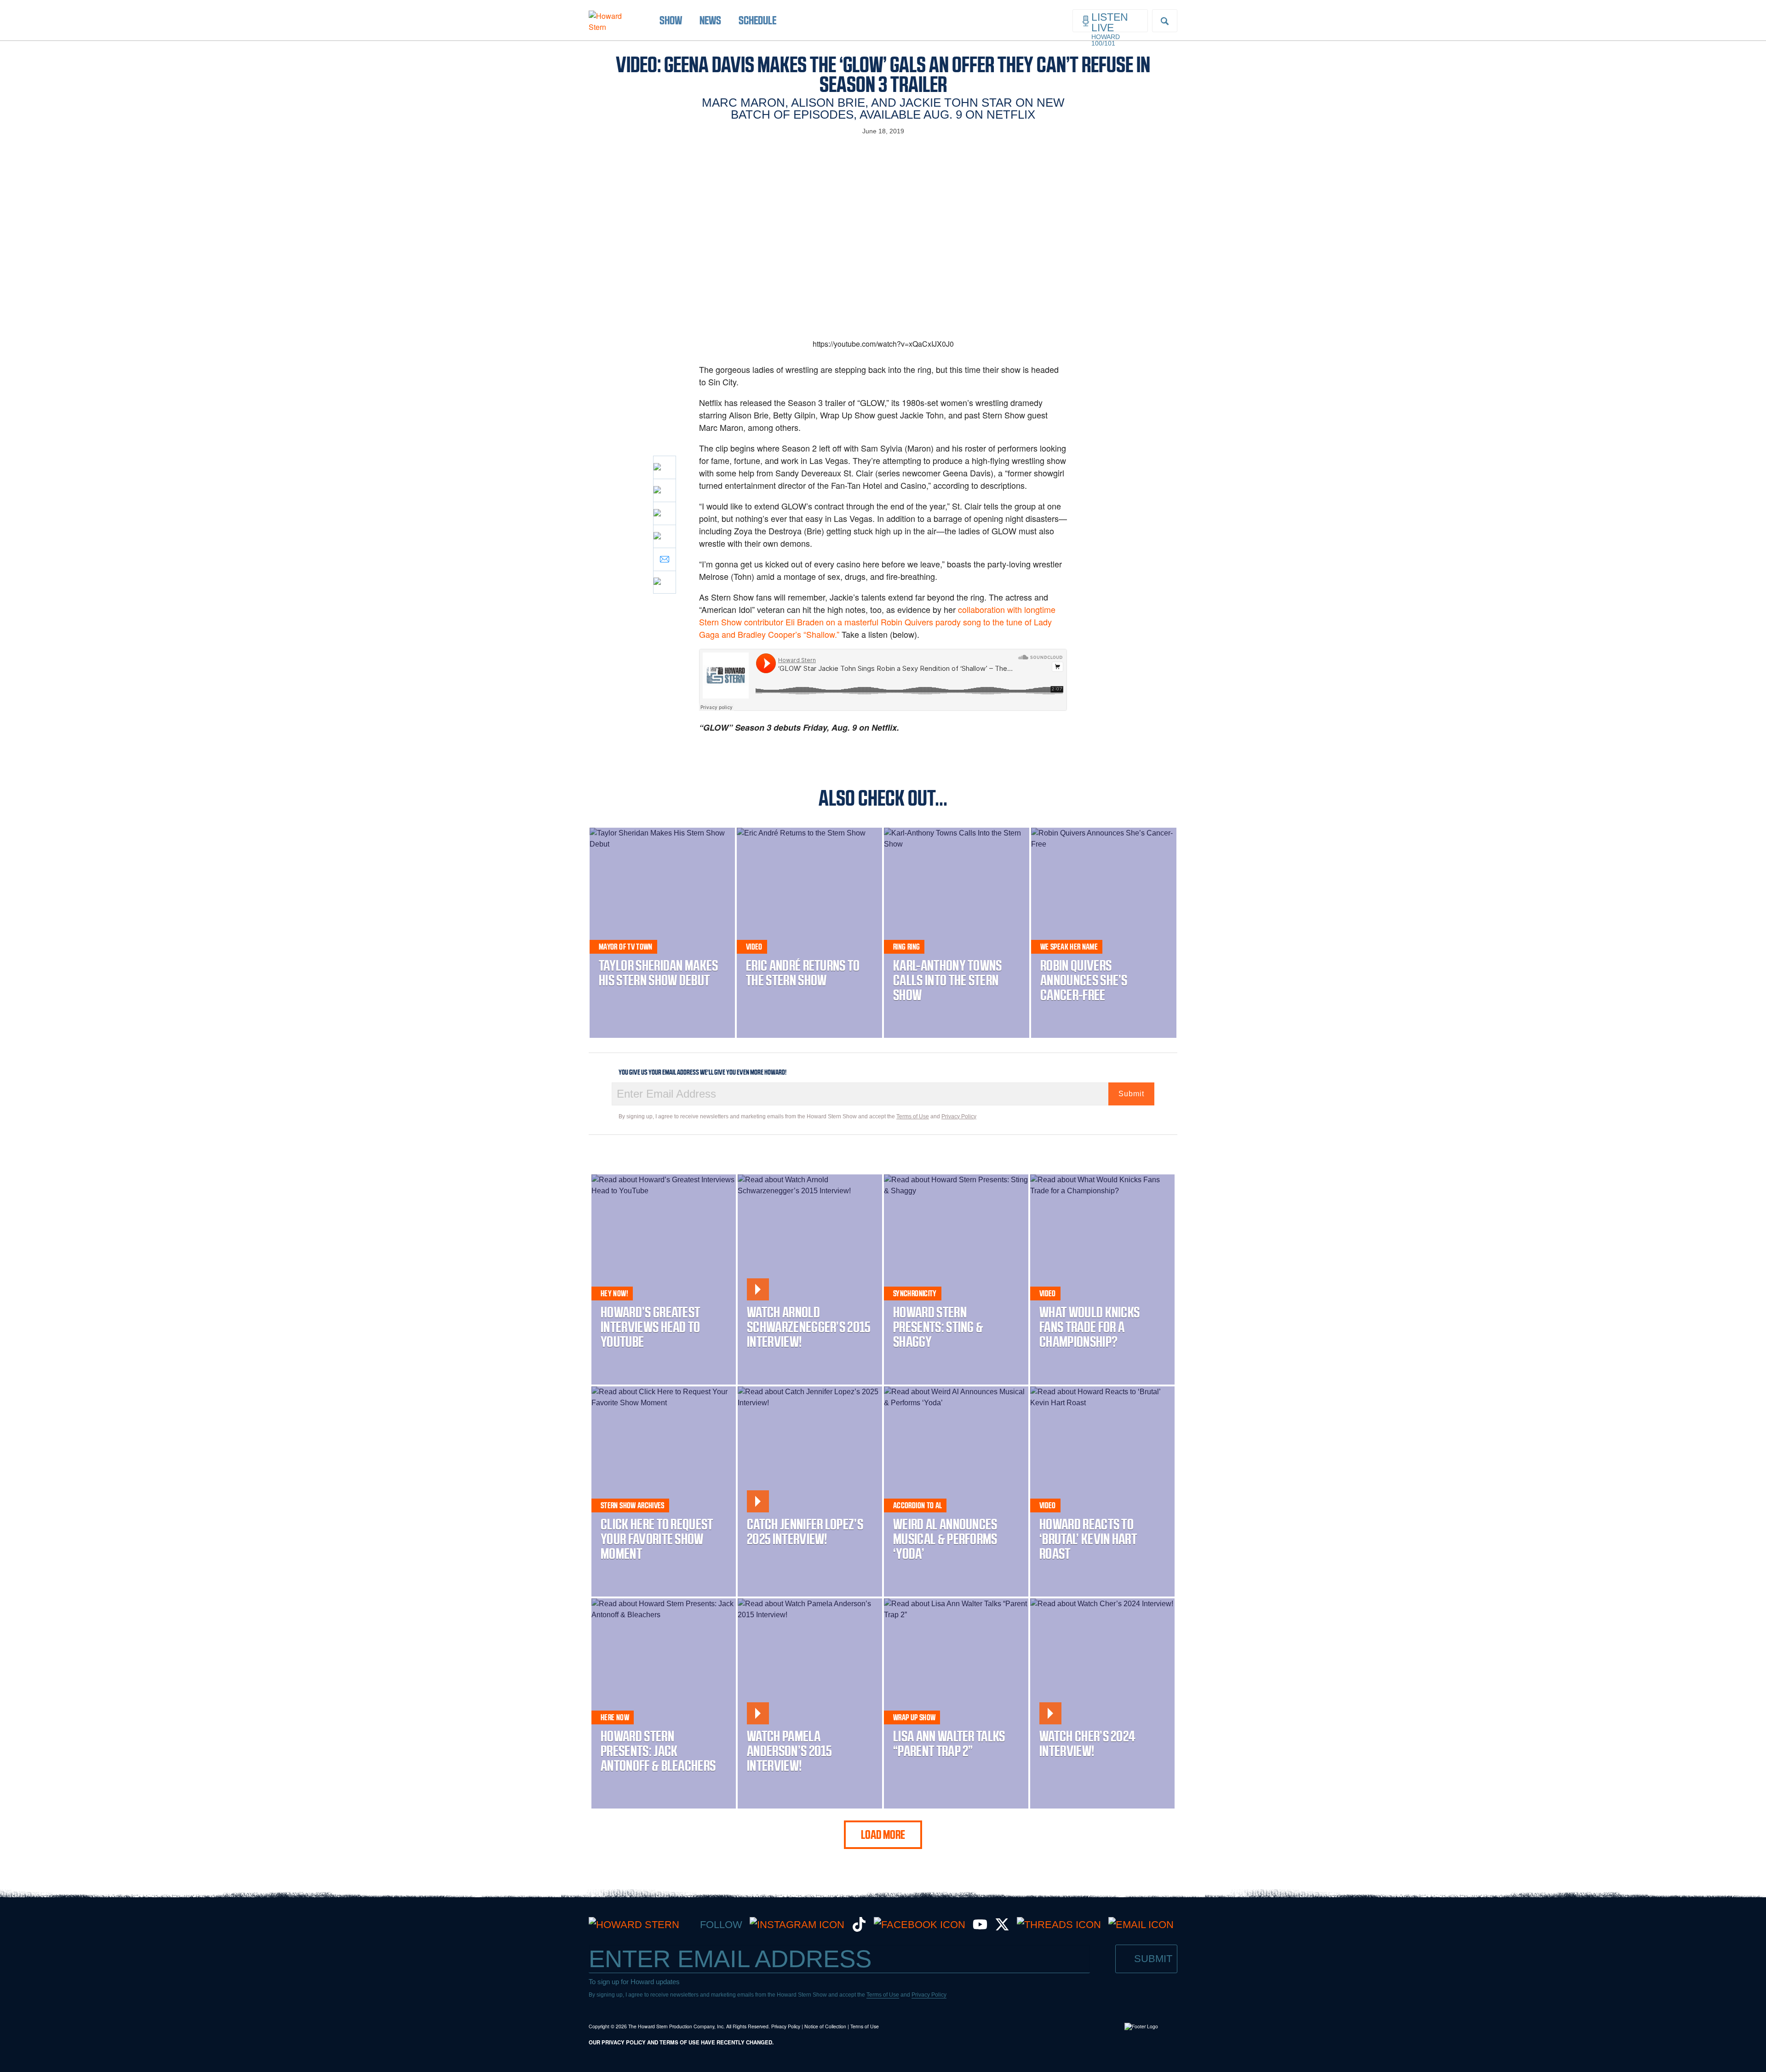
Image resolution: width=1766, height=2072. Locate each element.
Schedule (757, 20)
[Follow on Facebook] (920, 1925)
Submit (1131, 1094)
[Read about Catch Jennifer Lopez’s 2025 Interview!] (810, 1491)
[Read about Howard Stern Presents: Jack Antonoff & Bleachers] (664, 1703)
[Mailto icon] (665, 559)
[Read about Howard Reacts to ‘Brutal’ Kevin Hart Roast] (1102, 1491)
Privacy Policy (959, 1116)
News (710, 20)
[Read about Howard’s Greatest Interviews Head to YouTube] (664, 1279)
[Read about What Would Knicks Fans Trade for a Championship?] (1102, 1279)
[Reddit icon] (665, 513)
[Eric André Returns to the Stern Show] (809, 933)
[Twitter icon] (665, 490)
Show (671, 20)
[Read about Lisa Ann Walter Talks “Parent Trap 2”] (956, 1703)
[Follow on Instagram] (797, 1925)
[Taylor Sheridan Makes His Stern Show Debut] (662, 933)
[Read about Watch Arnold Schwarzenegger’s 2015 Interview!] (810, 1279)
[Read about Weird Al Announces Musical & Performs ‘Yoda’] (956, 1491)
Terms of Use (913, 1116)
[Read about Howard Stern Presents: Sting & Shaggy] (956, 1279)
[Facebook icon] (665, 467)
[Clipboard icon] (665, 582)
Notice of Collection (825, 2026)
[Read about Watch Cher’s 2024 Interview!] (1102, 1703)
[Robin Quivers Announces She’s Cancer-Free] (1104, 933)
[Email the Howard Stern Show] (1141, 1925)
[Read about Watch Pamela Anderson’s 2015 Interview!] (810, 1703)
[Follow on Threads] (1059, 1925)
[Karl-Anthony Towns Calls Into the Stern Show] (957, 933)
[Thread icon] (665, 536)
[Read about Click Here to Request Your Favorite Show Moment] (664, 1491)
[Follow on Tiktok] (859, 1928)
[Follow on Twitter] (1002, 1928)
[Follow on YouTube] (980, 1928)
